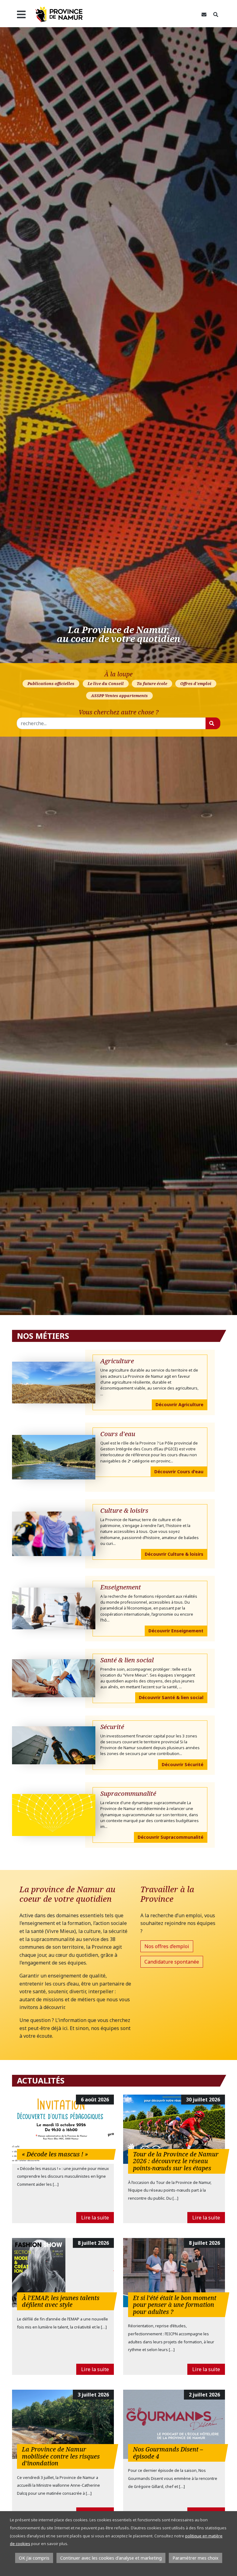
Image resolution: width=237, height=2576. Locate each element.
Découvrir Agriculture (179, 1404)
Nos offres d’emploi (167, 1946)
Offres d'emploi (196, 683)
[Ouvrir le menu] (21, 15)
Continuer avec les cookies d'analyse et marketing (111, 2558)
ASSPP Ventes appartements (119, 696)
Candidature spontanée (172, 1962)
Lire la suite (95, 2218)
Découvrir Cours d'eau (179, 1472)
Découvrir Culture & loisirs (174, 1554)
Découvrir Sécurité (183, 1764)
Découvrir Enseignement (176, 1631)
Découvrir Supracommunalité (170, 1837)
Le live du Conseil (106, 683)
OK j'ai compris (34, 2558)
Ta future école (152, 683)
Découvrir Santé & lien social (171, 1697)
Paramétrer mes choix (195, 2558)
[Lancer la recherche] (213, 723)
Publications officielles (51, 683)
